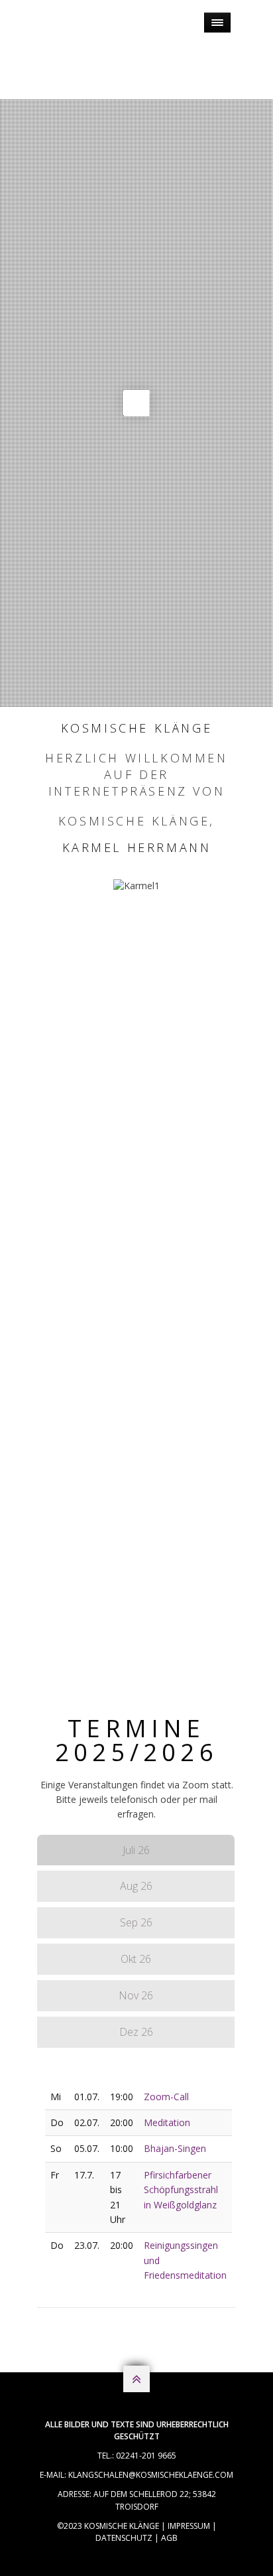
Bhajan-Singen (175, 2148)
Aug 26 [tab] (136, 1886)
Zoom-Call (166, 2097)
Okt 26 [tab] (136, 1959)
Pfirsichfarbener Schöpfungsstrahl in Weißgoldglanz (181, 2190)
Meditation (167, 2122)
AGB (169, 2538)
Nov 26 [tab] (136, 1995)
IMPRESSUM (189, 2526)
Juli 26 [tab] (136, 1850)
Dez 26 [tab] (136, 2032)
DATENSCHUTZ (124, 2538)
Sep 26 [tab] (136, 1922)
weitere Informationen (137, 1136)
